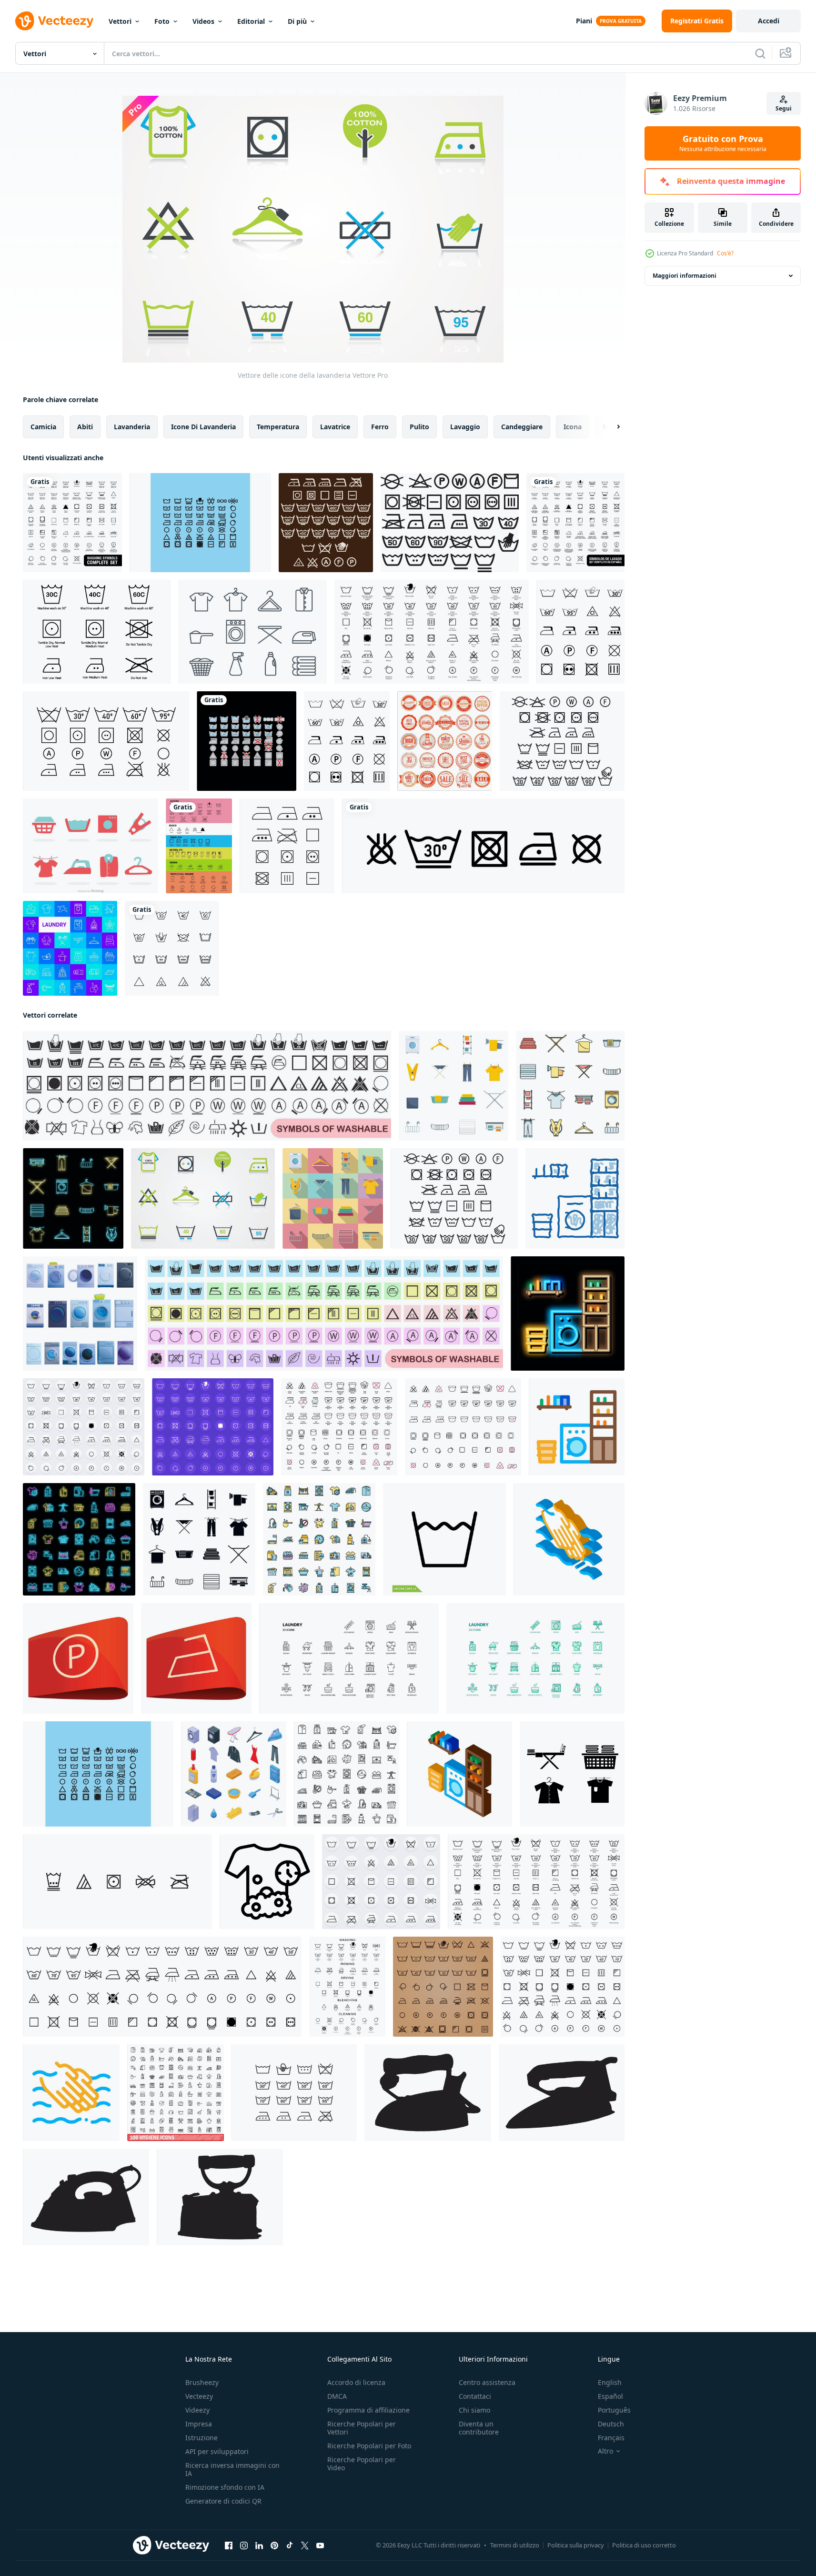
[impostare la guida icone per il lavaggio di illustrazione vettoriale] (580, 632)
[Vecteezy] (54, 21)
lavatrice (335, 427)
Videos (203, 21)
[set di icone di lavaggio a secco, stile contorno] (347, 1774)
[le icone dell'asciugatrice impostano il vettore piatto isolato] (453, 1086)
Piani (584, 21)
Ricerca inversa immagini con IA (232, 2469)
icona (573, 427)
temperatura (278, 427)
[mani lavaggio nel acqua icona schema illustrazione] (71, 2093)
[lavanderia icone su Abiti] (117, 1882)
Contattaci (475, 2396)
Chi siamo (474, 2410)
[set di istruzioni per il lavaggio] (450, 523)
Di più (297, 21)
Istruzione (201, 2438)
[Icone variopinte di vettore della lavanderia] (247, 741)
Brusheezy (202, 2382)
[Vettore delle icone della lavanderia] (203, 1198)
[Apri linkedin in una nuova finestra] (259, 2546)
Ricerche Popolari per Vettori (362, 2428)
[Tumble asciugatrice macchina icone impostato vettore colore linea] (570, 1086)
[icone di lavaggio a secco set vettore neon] (79, 1539)
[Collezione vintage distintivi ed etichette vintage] (445, 741)
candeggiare (522, 427)
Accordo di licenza (356, 2382)
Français (611, 2438)
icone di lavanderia (203, 427)
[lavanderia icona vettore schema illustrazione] (577, 1427)
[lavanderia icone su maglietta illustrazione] (267, 1882)
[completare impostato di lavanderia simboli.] (443, 1987)
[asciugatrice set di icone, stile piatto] (333, 1198)
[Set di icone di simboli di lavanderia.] (199, 846)
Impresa (199, 2424)
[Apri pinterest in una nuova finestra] (274, 2546)
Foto (162, 21)
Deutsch (611, 2424)
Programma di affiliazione (368, 2410)
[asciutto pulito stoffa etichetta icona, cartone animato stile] (78, 1658)
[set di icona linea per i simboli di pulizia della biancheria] (172, 948)
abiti (85, 427)
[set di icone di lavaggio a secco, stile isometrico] (234, 1774)
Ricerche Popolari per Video (362, 2464)
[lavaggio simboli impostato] (562, 741)
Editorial (251, 21)
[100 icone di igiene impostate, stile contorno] (176, 2093)
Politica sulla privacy (576, 2545)
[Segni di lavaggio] (326, 523)
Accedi (769, 21)
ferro (380, 427)
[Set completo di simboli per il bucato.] (72, 523)
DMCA (337, 2396)
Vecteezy (199, 2396)
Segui (784, 108)
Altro (605, 2451)
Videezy (197, 2410)
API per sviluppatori (217, 2451)
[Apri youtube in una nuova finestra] (320, 2546)
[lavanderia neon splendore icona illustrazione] (568, 1313)
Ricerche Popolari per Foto (369, 2446)
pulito (419, 427)
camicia (43, 427)
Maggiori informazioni (685, 276)
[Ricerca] (760, 53)
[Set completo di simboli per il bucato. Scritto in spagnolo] (575, 523)
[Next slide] (610, 427)
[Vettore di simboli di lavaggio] (97, 632)
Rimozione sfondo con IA (225, 2487)
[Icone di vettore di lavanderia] (200, 523)
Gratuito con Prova (723, 143)
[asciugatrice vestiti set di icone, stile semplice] (199, 1539)
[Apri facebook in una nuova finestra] (229, 2546)
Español (610, 2396)
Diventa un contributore (479, 2428)
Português (614, 2410)
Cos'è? (725, 253)
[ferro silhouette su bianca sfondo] (428, 2093)
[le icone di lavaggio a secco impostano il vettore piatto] (319, 1539)
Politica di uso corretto (644, 2545)
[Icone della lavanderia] (91, 846)
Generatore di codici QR (223, 2501)
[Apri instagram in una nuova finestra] (244, 2546)
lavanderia (132, 427)
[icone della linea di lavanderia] (70, 948)
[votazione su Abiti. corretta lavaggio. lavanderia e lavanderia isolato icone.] (207, 1086)
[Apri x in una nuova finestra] (305, 2546)
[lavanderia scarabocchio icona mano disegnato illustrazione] (575, 1198)
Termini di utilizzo (515, 2545)
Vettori (120, 21)
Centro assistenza (487, 2382)
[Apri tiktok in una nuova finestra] (290, 2546)
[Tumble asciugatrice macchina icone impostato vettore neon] (73, 1198)
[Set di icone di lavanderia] (253, 632)
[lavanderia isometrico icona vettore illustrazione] (459, 1774)
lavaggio (465, 427)
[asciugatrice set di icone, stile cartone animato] (80, 1313)
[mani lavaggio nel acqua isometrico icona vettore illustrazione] (569, 1539)
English (610, 2382)
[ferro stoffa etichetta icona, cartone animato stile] (196, 1658)
